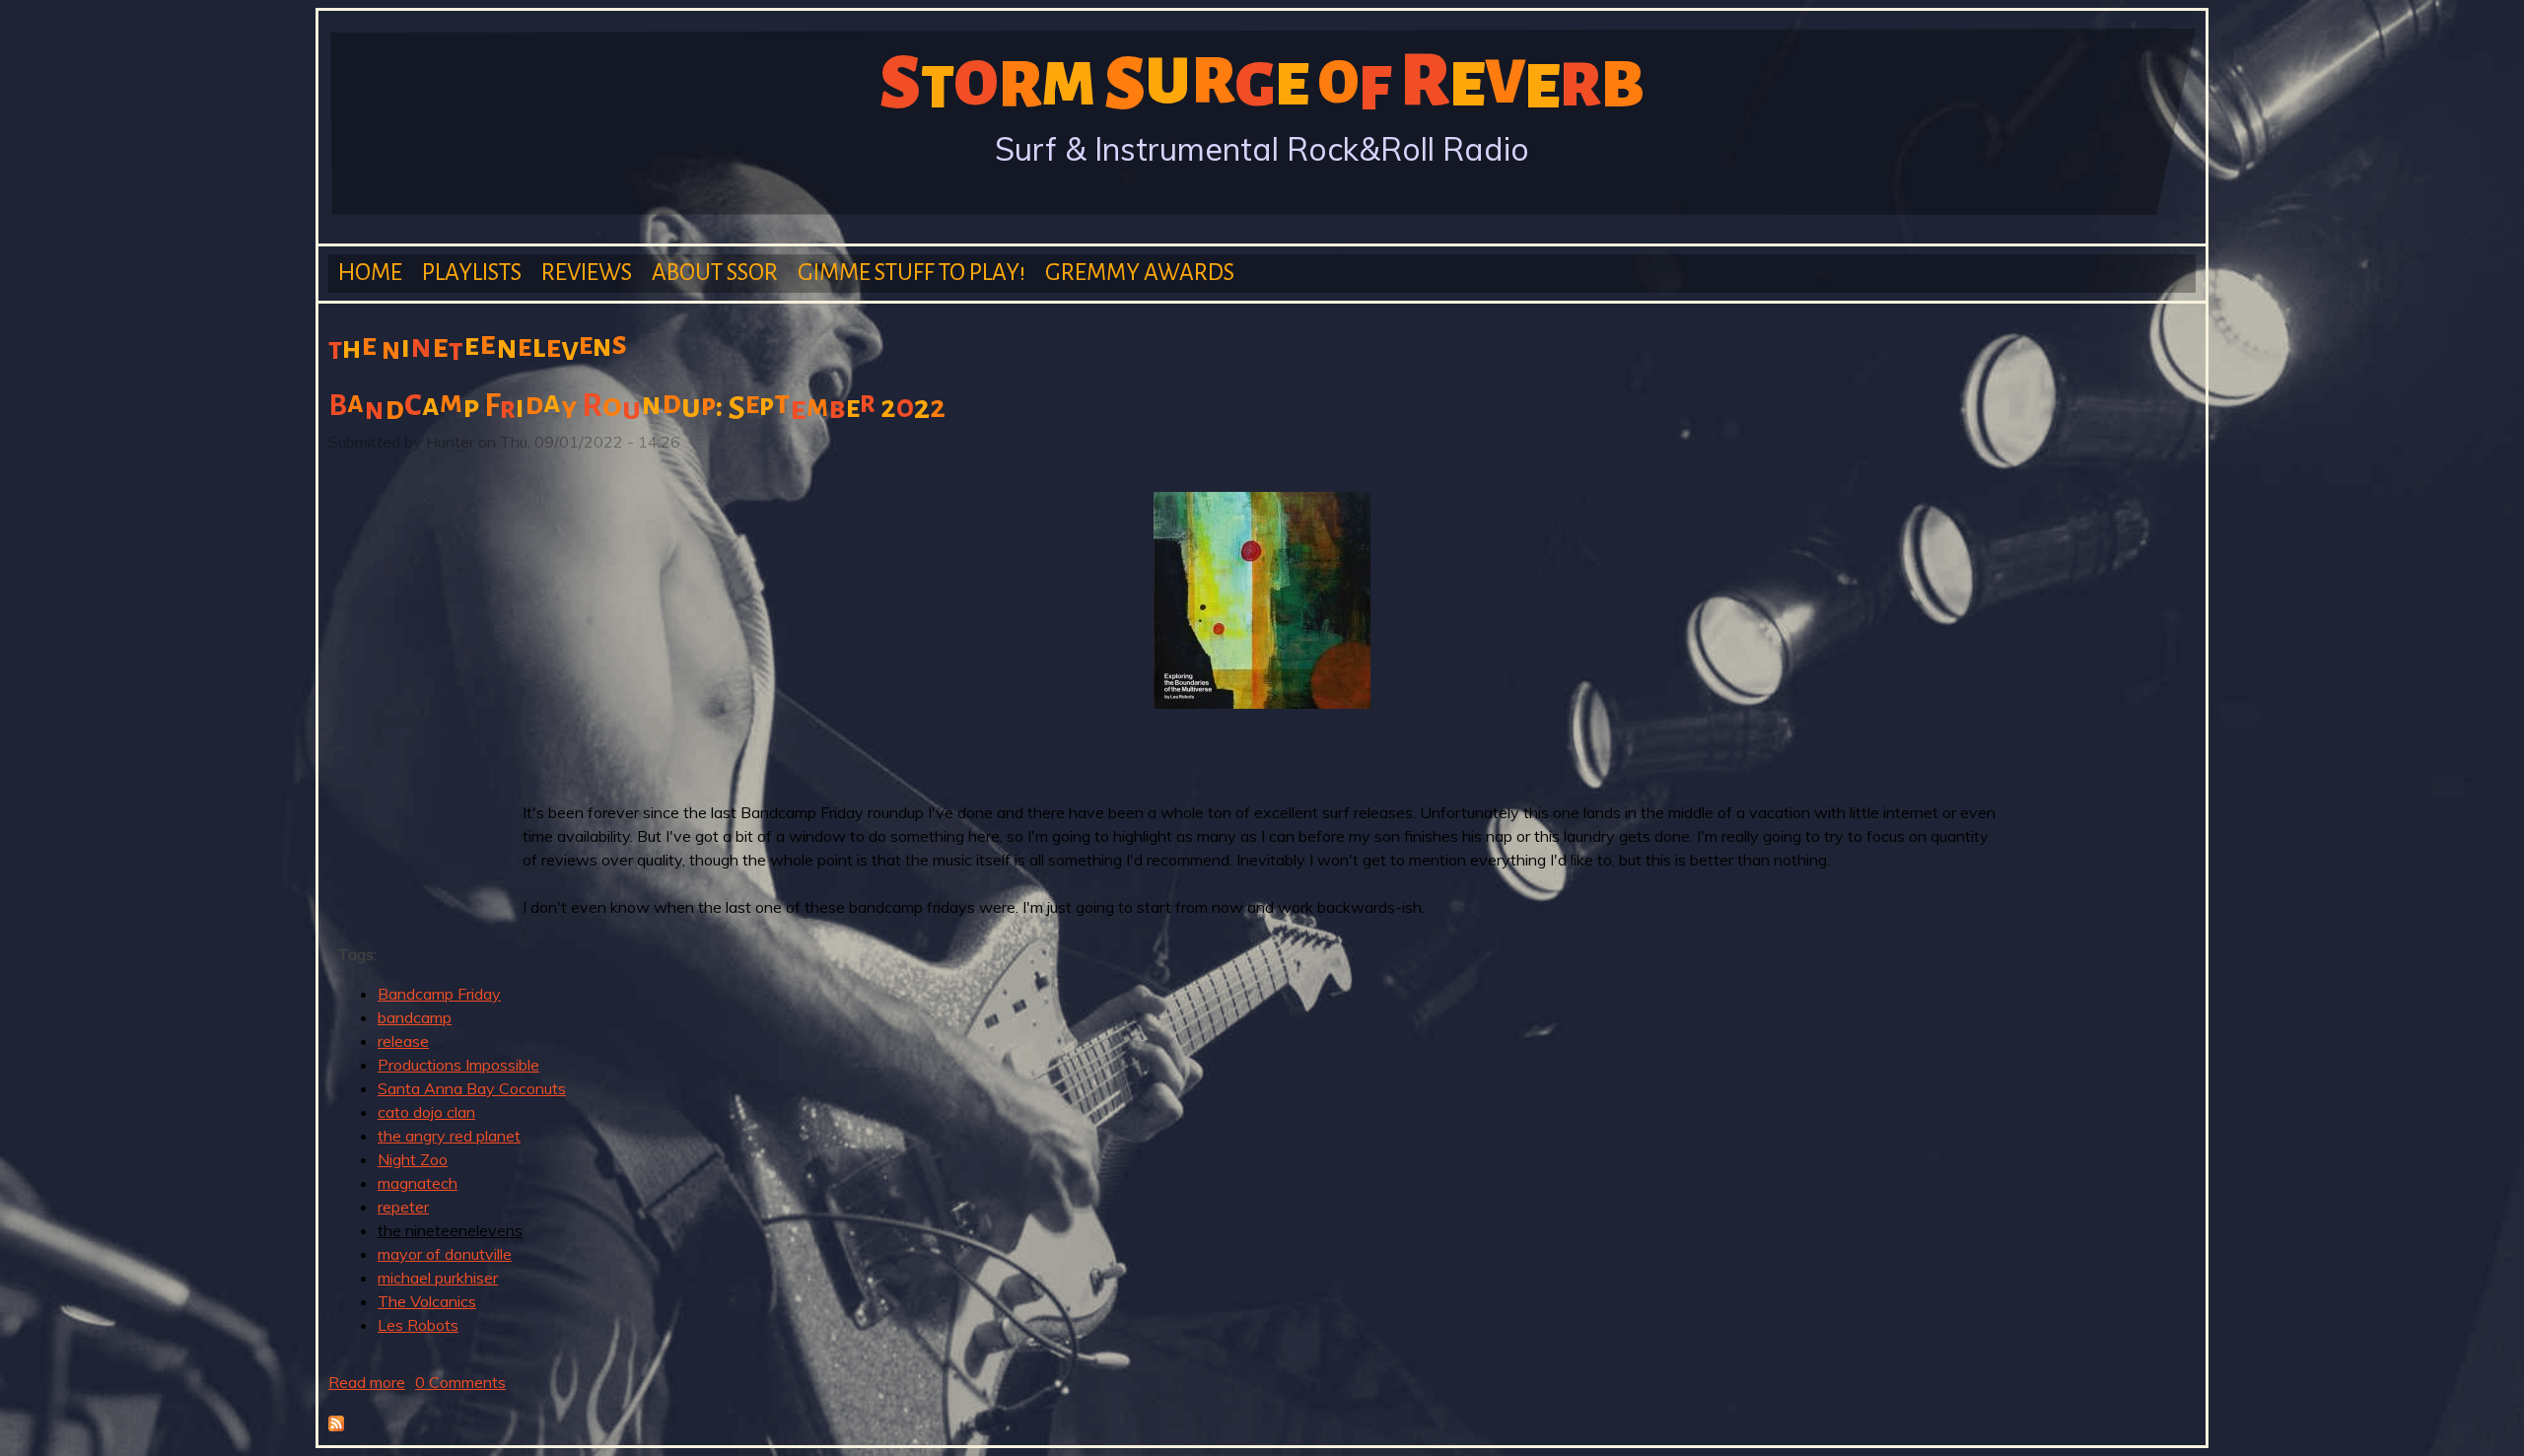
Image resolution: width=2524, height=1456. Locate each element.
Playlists (472, 273)
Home (370, 273)
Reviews (587, 273)
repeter (403, 1207)
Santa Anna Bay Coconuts (472, 1088)
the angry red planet (449, 1136)
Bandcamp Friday (439, 994)
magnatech (418, 1183)
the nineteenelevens (450, 1230)
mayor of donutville (445, 1254)
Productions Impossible (458, 1065)
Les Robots (418, 1325)
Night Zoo (413, 1159)
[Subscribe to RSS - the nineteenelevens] (336, 1425)
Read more (367, 1382)
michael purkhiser (438, 1278)
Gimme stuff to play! (911, 273)
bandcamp (415, 1017)
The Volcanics (427, 1301)
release (403, 1041)
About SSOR (715, 273)
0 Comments (460, 1382)
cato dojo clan (426, 1112)
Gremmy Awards (1140, 273)
